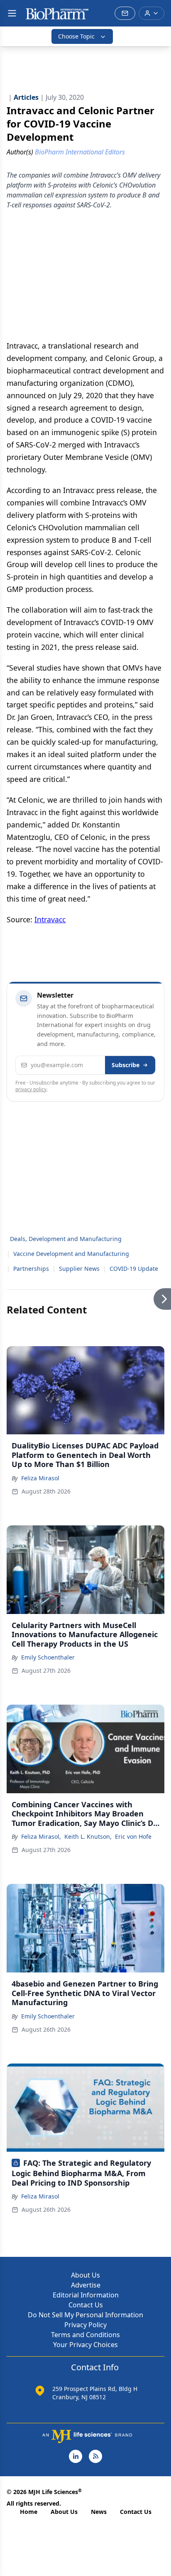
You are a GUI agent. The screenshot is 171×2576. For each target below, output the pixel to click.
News (99, 2512)
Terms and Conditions (85, 2335)
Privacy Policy (85, 2325)
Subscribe (126, 1065)
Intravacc (50, 919)
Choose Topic (76, 36)
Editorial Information (86, 2295)
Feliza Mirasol (40, 1478)
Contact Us (86, 2305)
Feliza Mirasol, (41, 1836)
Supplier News (79, 1269)
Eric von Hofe (133, 1836)
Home (29, 2512)
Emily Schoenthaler (48, 1657)
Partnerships (31, 1269)
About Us (85, 2275)
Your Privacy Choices (85, 2345)
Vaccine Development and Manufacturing (71, 1254)
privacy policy (31, 1089)
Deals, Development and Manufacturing (66, 1239)
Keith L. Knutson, (88, 1836)
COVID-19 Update (134, 1269)
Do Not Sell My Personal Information (85, 2315)
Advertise (86, 2285)
